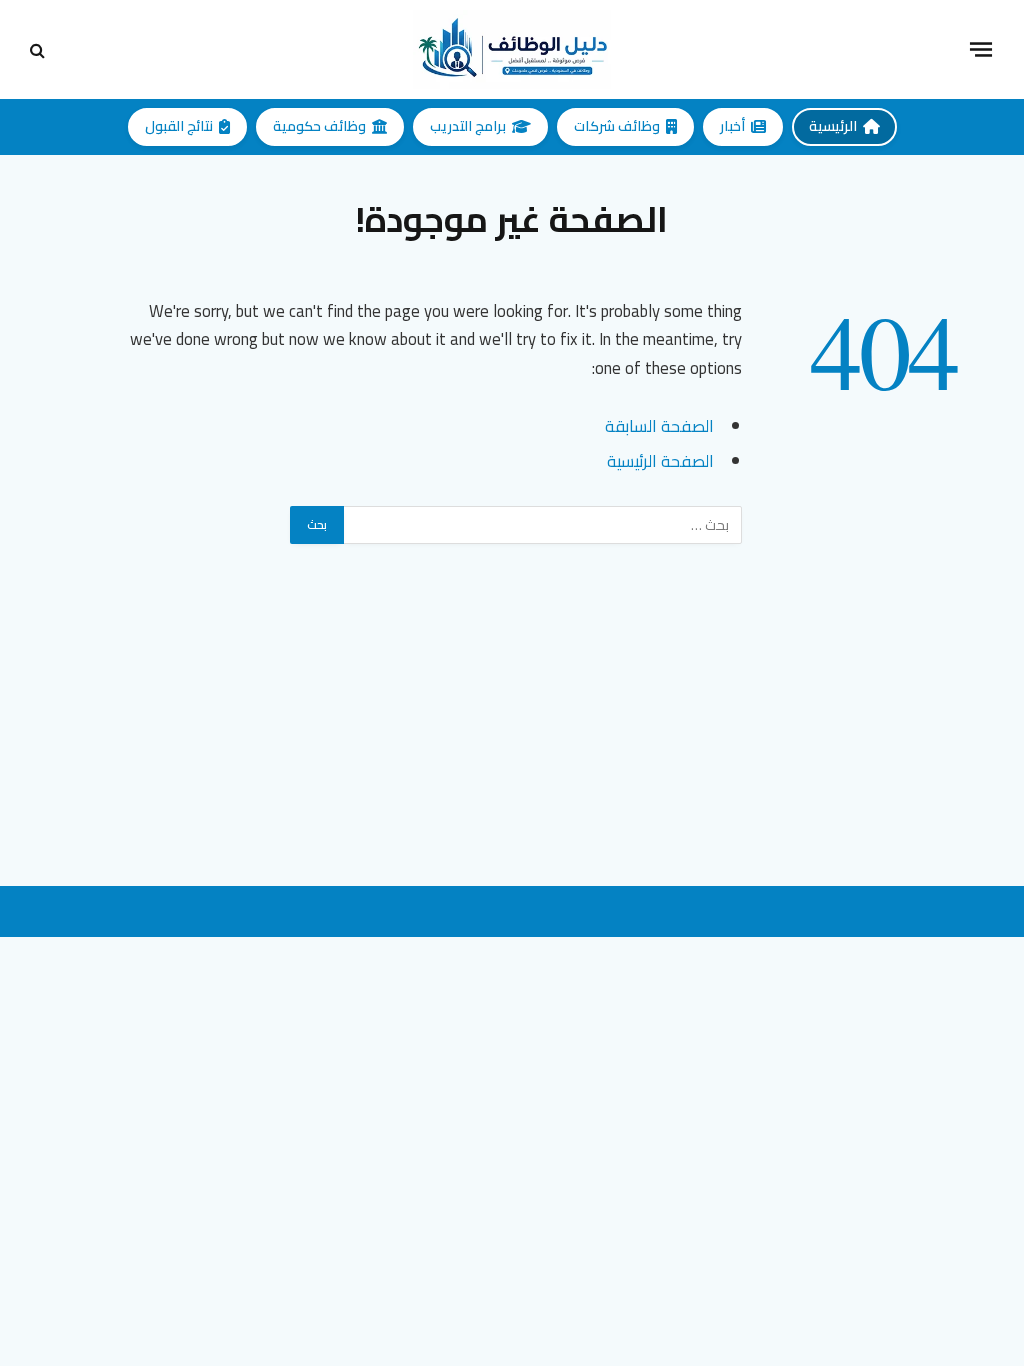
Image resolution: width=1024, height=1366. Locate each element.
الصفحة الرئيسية (660, 460)
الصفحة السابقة (659, 425)
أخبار (732, 126)
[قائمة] (981, 49)
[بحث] (39, 49)
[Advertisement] (512, 746)
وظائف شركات (617, 126)
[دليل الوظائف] (512, 49)
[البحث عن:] (542, 525)
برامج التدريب (468, 126)
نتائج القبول (179, 126)
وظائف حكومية (319, 126)
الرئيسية (833, 126)
